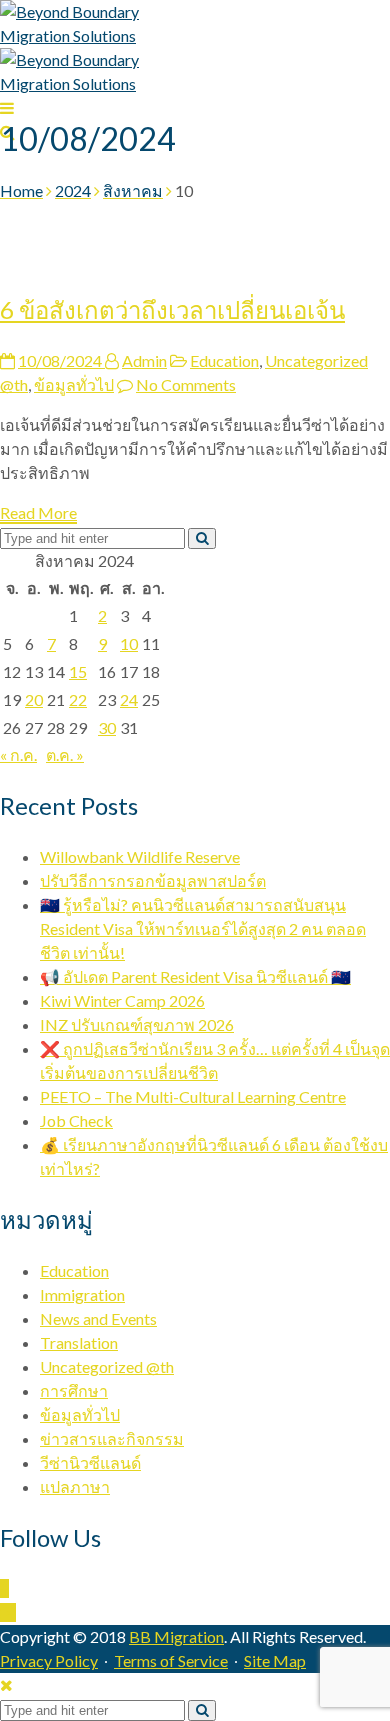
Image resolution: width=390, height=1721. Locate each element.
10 (129, 643)
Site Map (275, 1660)
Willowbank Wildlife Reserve (140, 856)
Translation (79, 1342)
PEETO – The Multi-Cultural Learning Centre (193, 1096)
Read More (38, 512)
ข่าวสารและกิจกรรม (112, 1438)
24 (129, 699)
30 (107, 727)
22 (78, 699)
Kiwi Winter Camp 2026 (122, 1000)
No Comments (186, 384)
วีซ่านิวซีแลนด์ (90, 1462)
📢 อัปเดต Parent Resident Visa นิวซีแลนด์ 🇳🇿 (195, 976)
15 (78, 671)
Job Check (76, 1120)
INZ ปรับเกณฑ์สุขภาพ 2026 (137, 1024)
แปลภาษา (75, 1486)
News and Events (98, 1318)
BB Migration (176, 1636)
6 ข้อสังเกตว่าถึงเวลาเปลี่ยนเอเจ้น (172, 309)
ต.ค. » (65, 754)
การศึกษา (74, 1390)
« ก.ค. (18, 754)
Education (224, 360)
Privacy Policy (49, 1660)
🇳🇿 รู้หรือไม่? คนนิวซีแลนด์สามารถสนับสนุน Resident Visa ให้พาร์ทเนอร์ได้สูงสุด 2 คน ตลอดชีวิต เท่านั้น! (203, 928)
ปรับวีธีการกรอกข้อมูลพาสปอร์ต (153, 880)
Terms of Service (171, 1660)
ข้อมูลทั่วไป (74, 384)
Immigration (82, 1294)
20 (34, 699)
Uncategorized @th (107, 1366)
